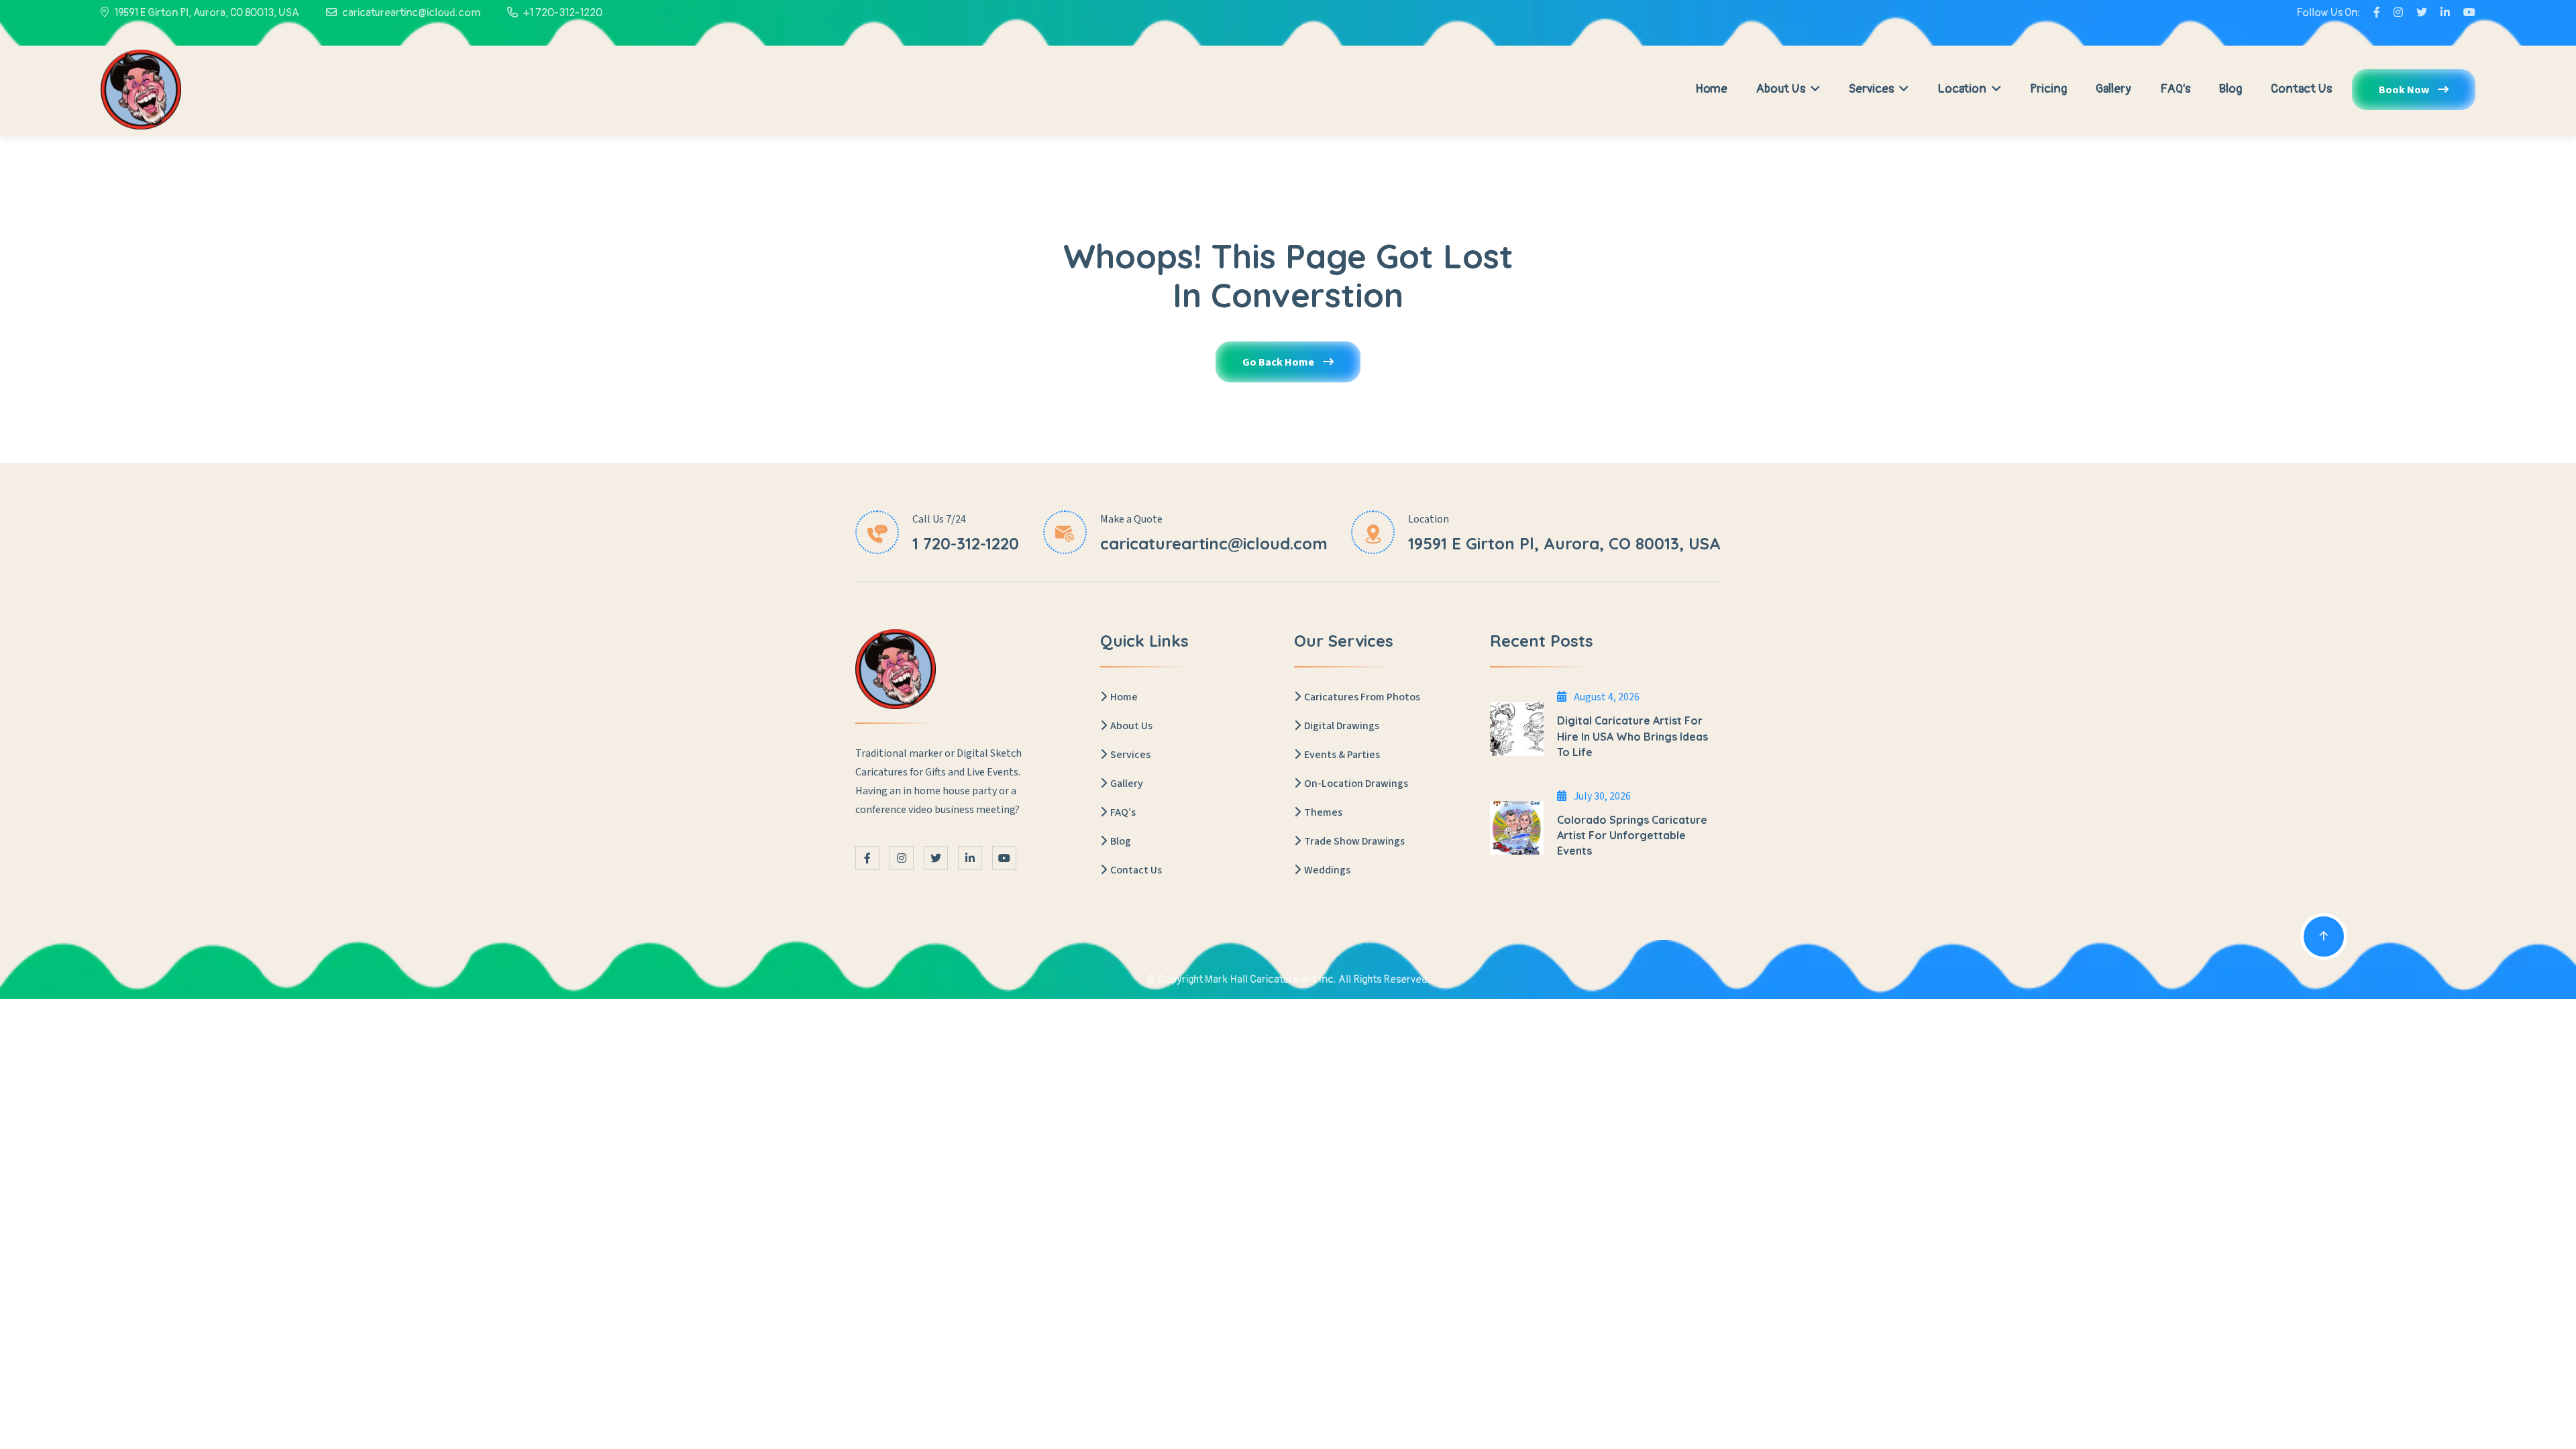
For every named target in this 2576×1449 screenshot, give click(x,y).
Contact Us (2301, 89)
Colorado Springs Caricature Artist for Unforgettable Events (1632, 835)
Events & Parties (1342, 755)
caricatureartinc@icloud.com (411, 13)
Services (1873, 89)
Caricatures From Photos (1362, 697)
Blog (2231, 89)
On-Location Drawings (1356, 784)
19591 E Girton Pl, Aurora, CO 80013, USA (207, 13)
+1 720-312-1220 (563, 13)
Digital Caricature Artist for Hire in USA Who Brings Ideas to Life (1632, 736)
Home (1711, 89)
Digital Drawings (1342, 726)
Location (1963, 89)
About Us (1782, 89)
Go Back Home (1279, 362)
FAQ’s (2175, 89)
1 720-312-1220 (966, 543)
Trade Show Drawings (1354, 841)
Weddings (1327, 870)
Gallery (2113, 89)
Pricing (2048, 89)
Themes (1323, 812)
